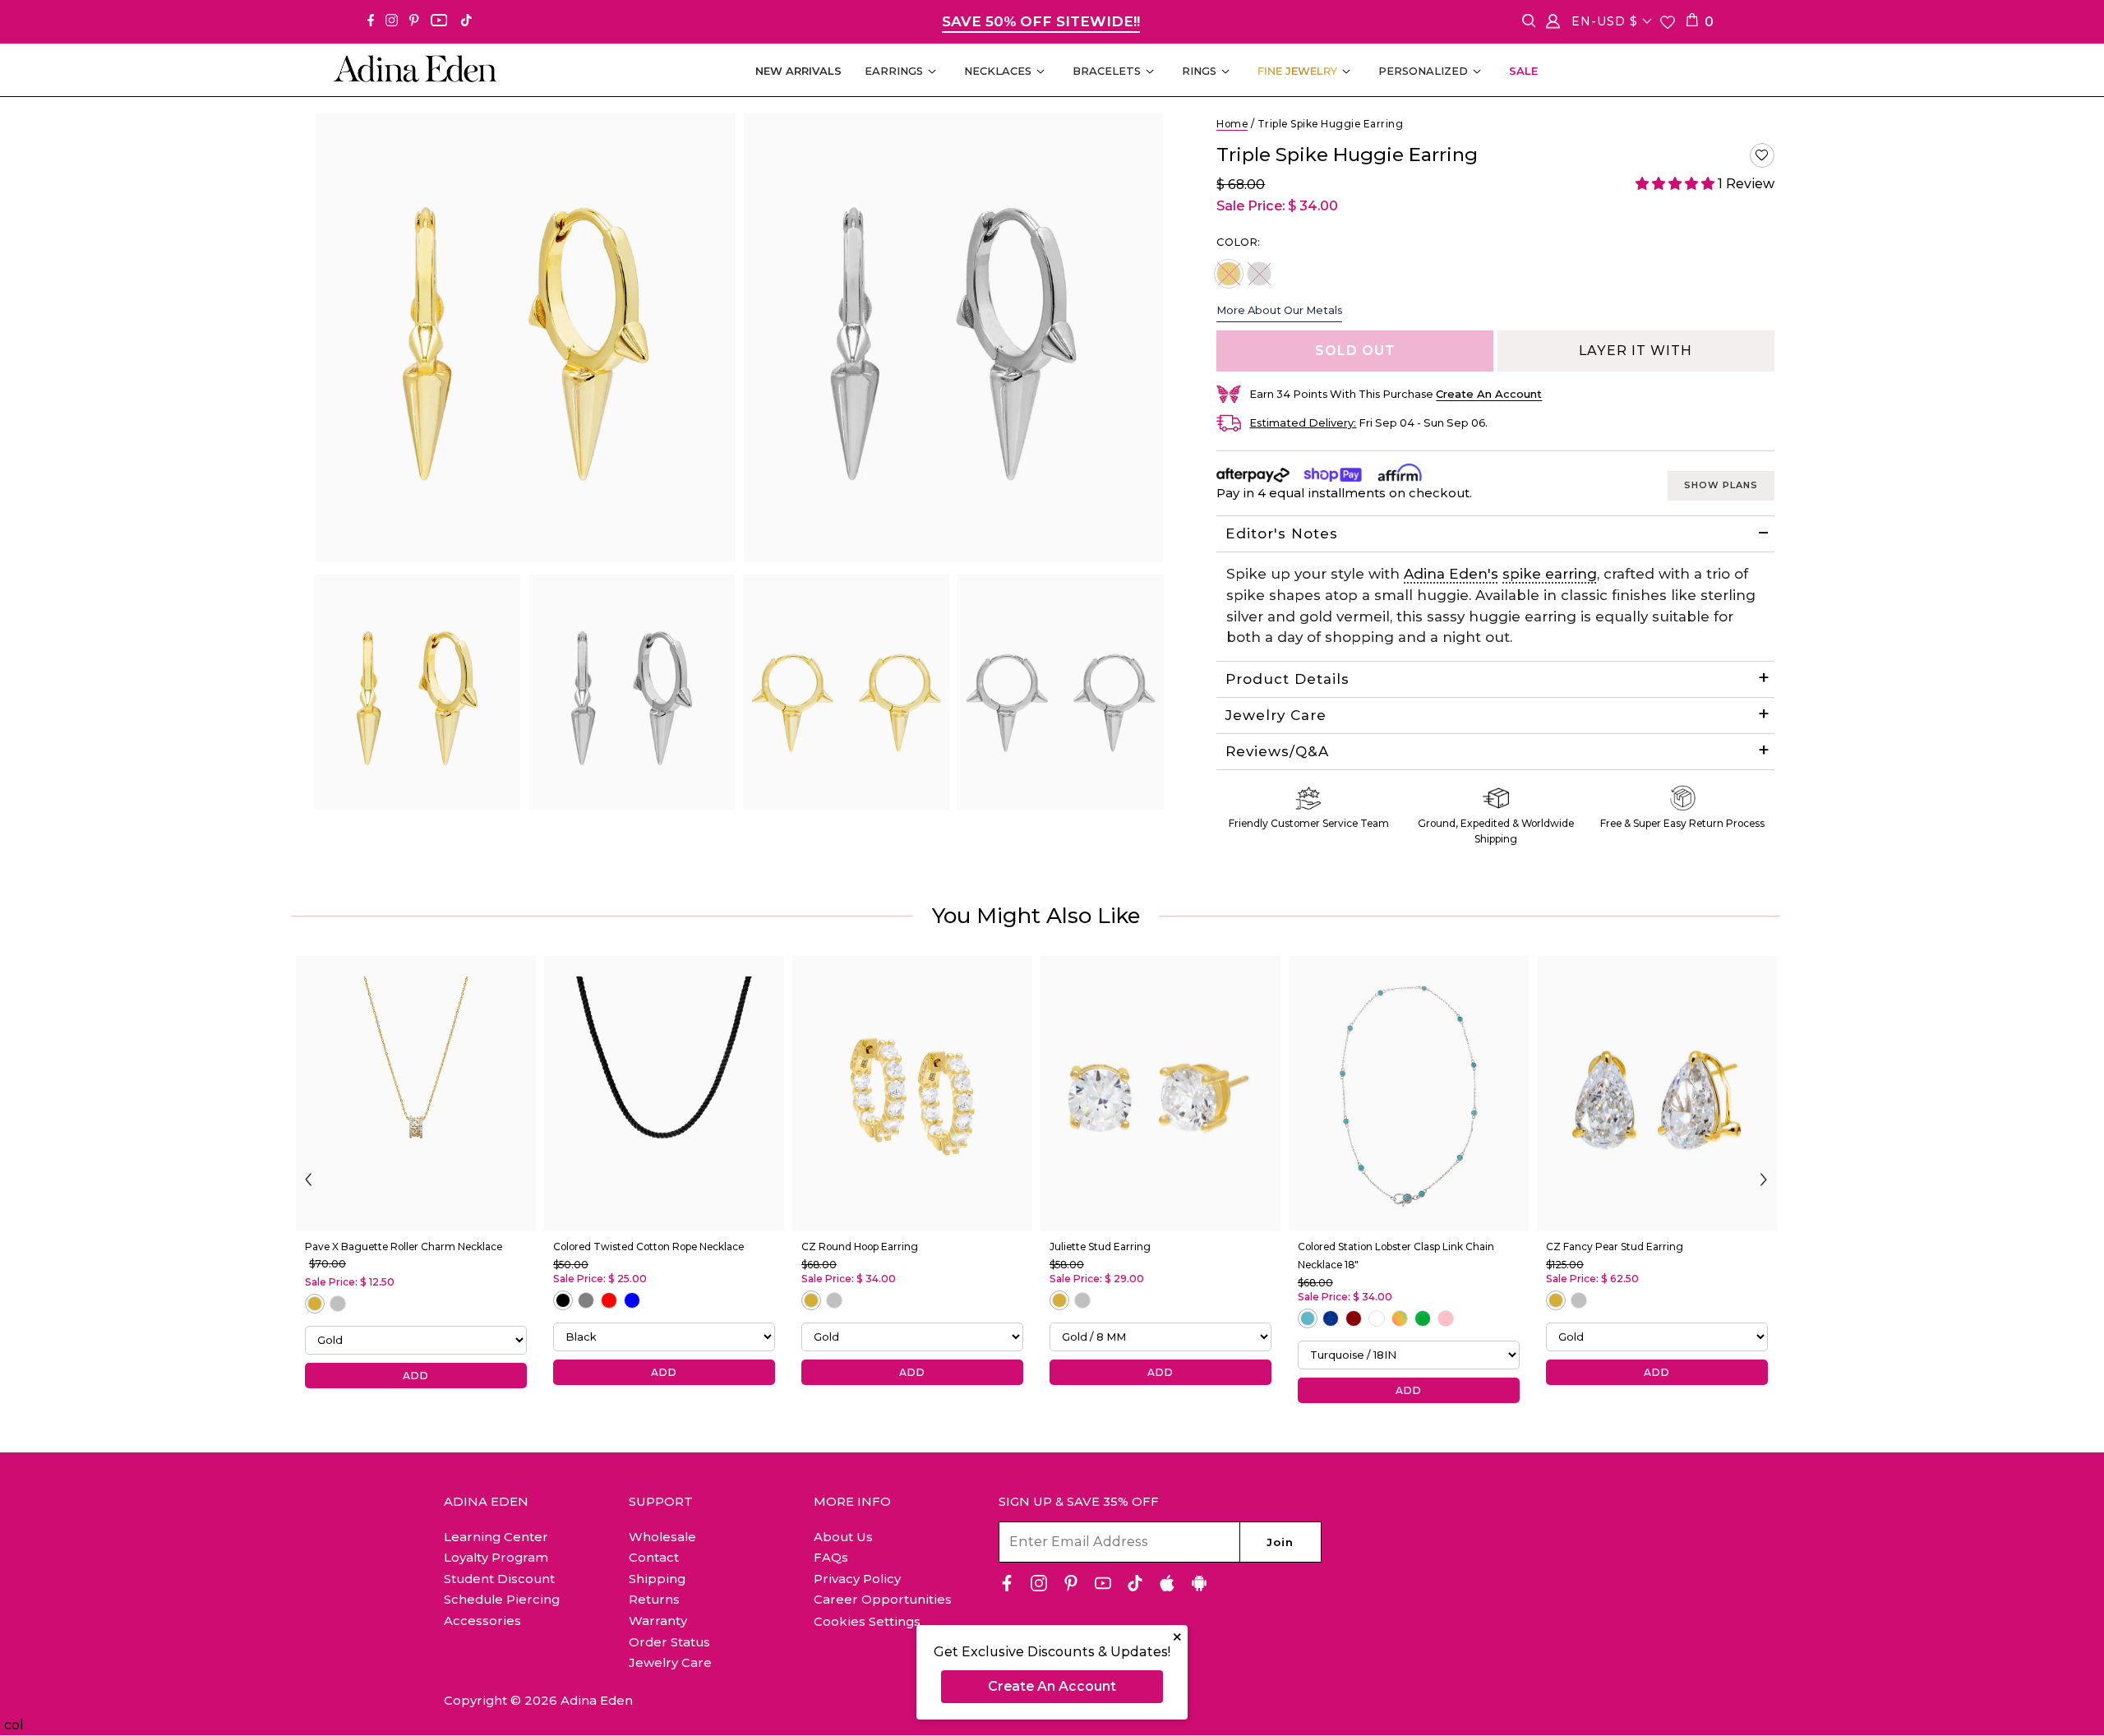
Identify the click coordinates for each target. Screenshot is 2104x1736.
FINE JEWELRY (1297, 71)
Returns (654, 1599)
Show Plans (1721, 485)
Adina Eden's (1451, 574)
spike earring (1550, 574)
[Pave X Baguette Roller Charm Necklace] (416, 1094)
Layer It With (1636, 351)
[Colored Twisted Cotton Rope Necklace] (664, 1094)
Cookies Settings (867, 1622)
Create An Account (1052, 1686)
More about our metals (1279, 310)
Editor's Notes (1282, 533)
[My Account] (1553, 24)
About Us (843, 1537)
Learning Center (496, 1537)
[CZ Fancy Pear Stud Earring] (1657, 1094)
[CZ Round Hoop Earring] (912, 1094)
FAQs (831, 1557)
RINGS (1199, 71)
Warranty (658, 1621)
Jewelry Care (1276, 715)
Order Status (669, 1642)
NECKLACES (998, 71)
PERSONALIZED (1423, 71)
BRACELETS (1107, 71)
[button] (1762, 155)
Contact (654, 1557)
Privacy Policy (857, 1579)
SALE (1523, 71)
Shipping (657, 1579)
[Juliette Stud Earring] (1160, 1094)
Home (1232, 124)
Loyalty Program (496, 1557)
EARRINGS (894, 71)
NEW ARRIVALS (798, 71)
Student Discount (499, 1579)
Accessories (482, 1621)
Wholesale (662, 1537)
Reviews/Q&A (1277, 751)
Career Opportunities (883, 1599)
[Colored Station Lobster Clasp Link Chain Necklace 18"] (1409, 1094)
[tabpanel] (417, 692)
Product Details (1287, 679)
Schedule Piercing (502, 1599)
